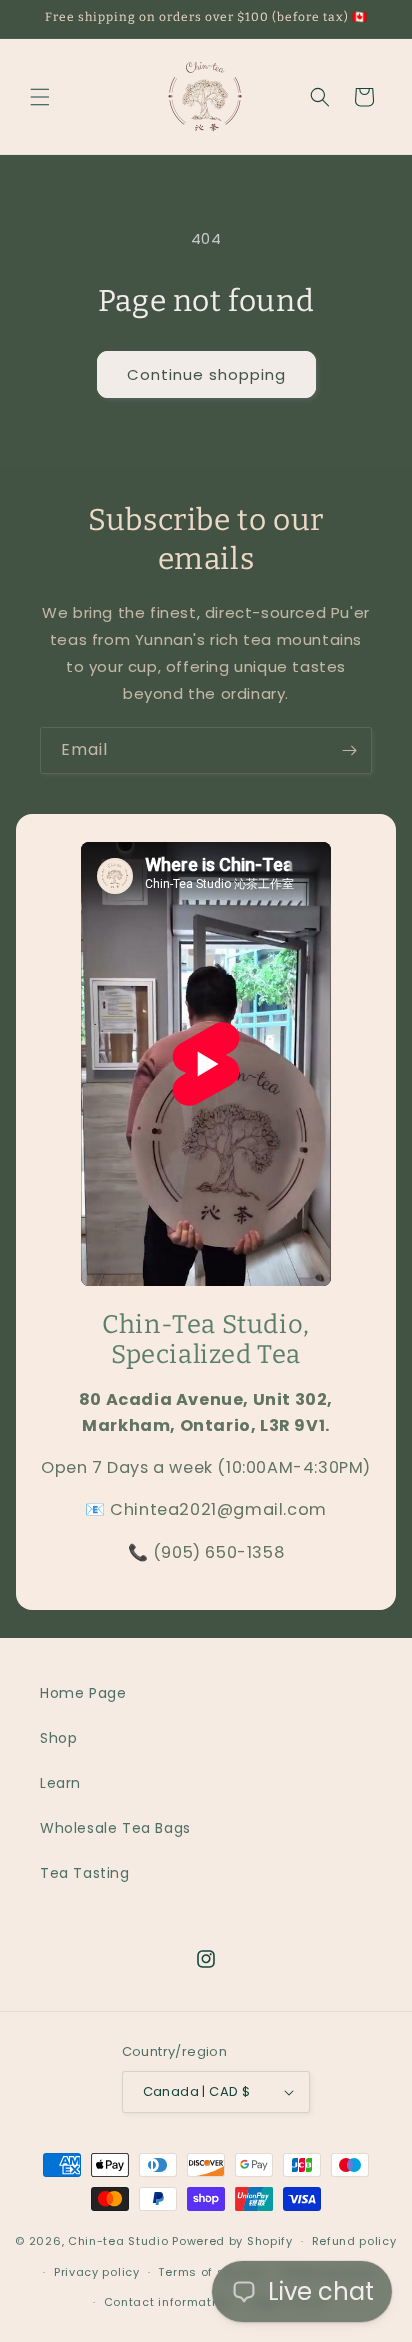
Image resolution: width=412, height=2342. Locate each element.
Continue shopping (206, 374)
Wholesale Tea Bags (115, 1828)
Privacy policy (97, 2272)
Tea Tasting (85, 1873)
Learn (60, 1783)
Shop (58, 1738)
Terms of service (210, 2272)
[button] (40, 97)
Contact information (167, 2302)
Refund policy (354, 2241)
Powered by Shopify (232, 2241)
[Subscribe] (349, 750)
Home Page (83, 1693)
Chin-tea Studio (118, 2241)
